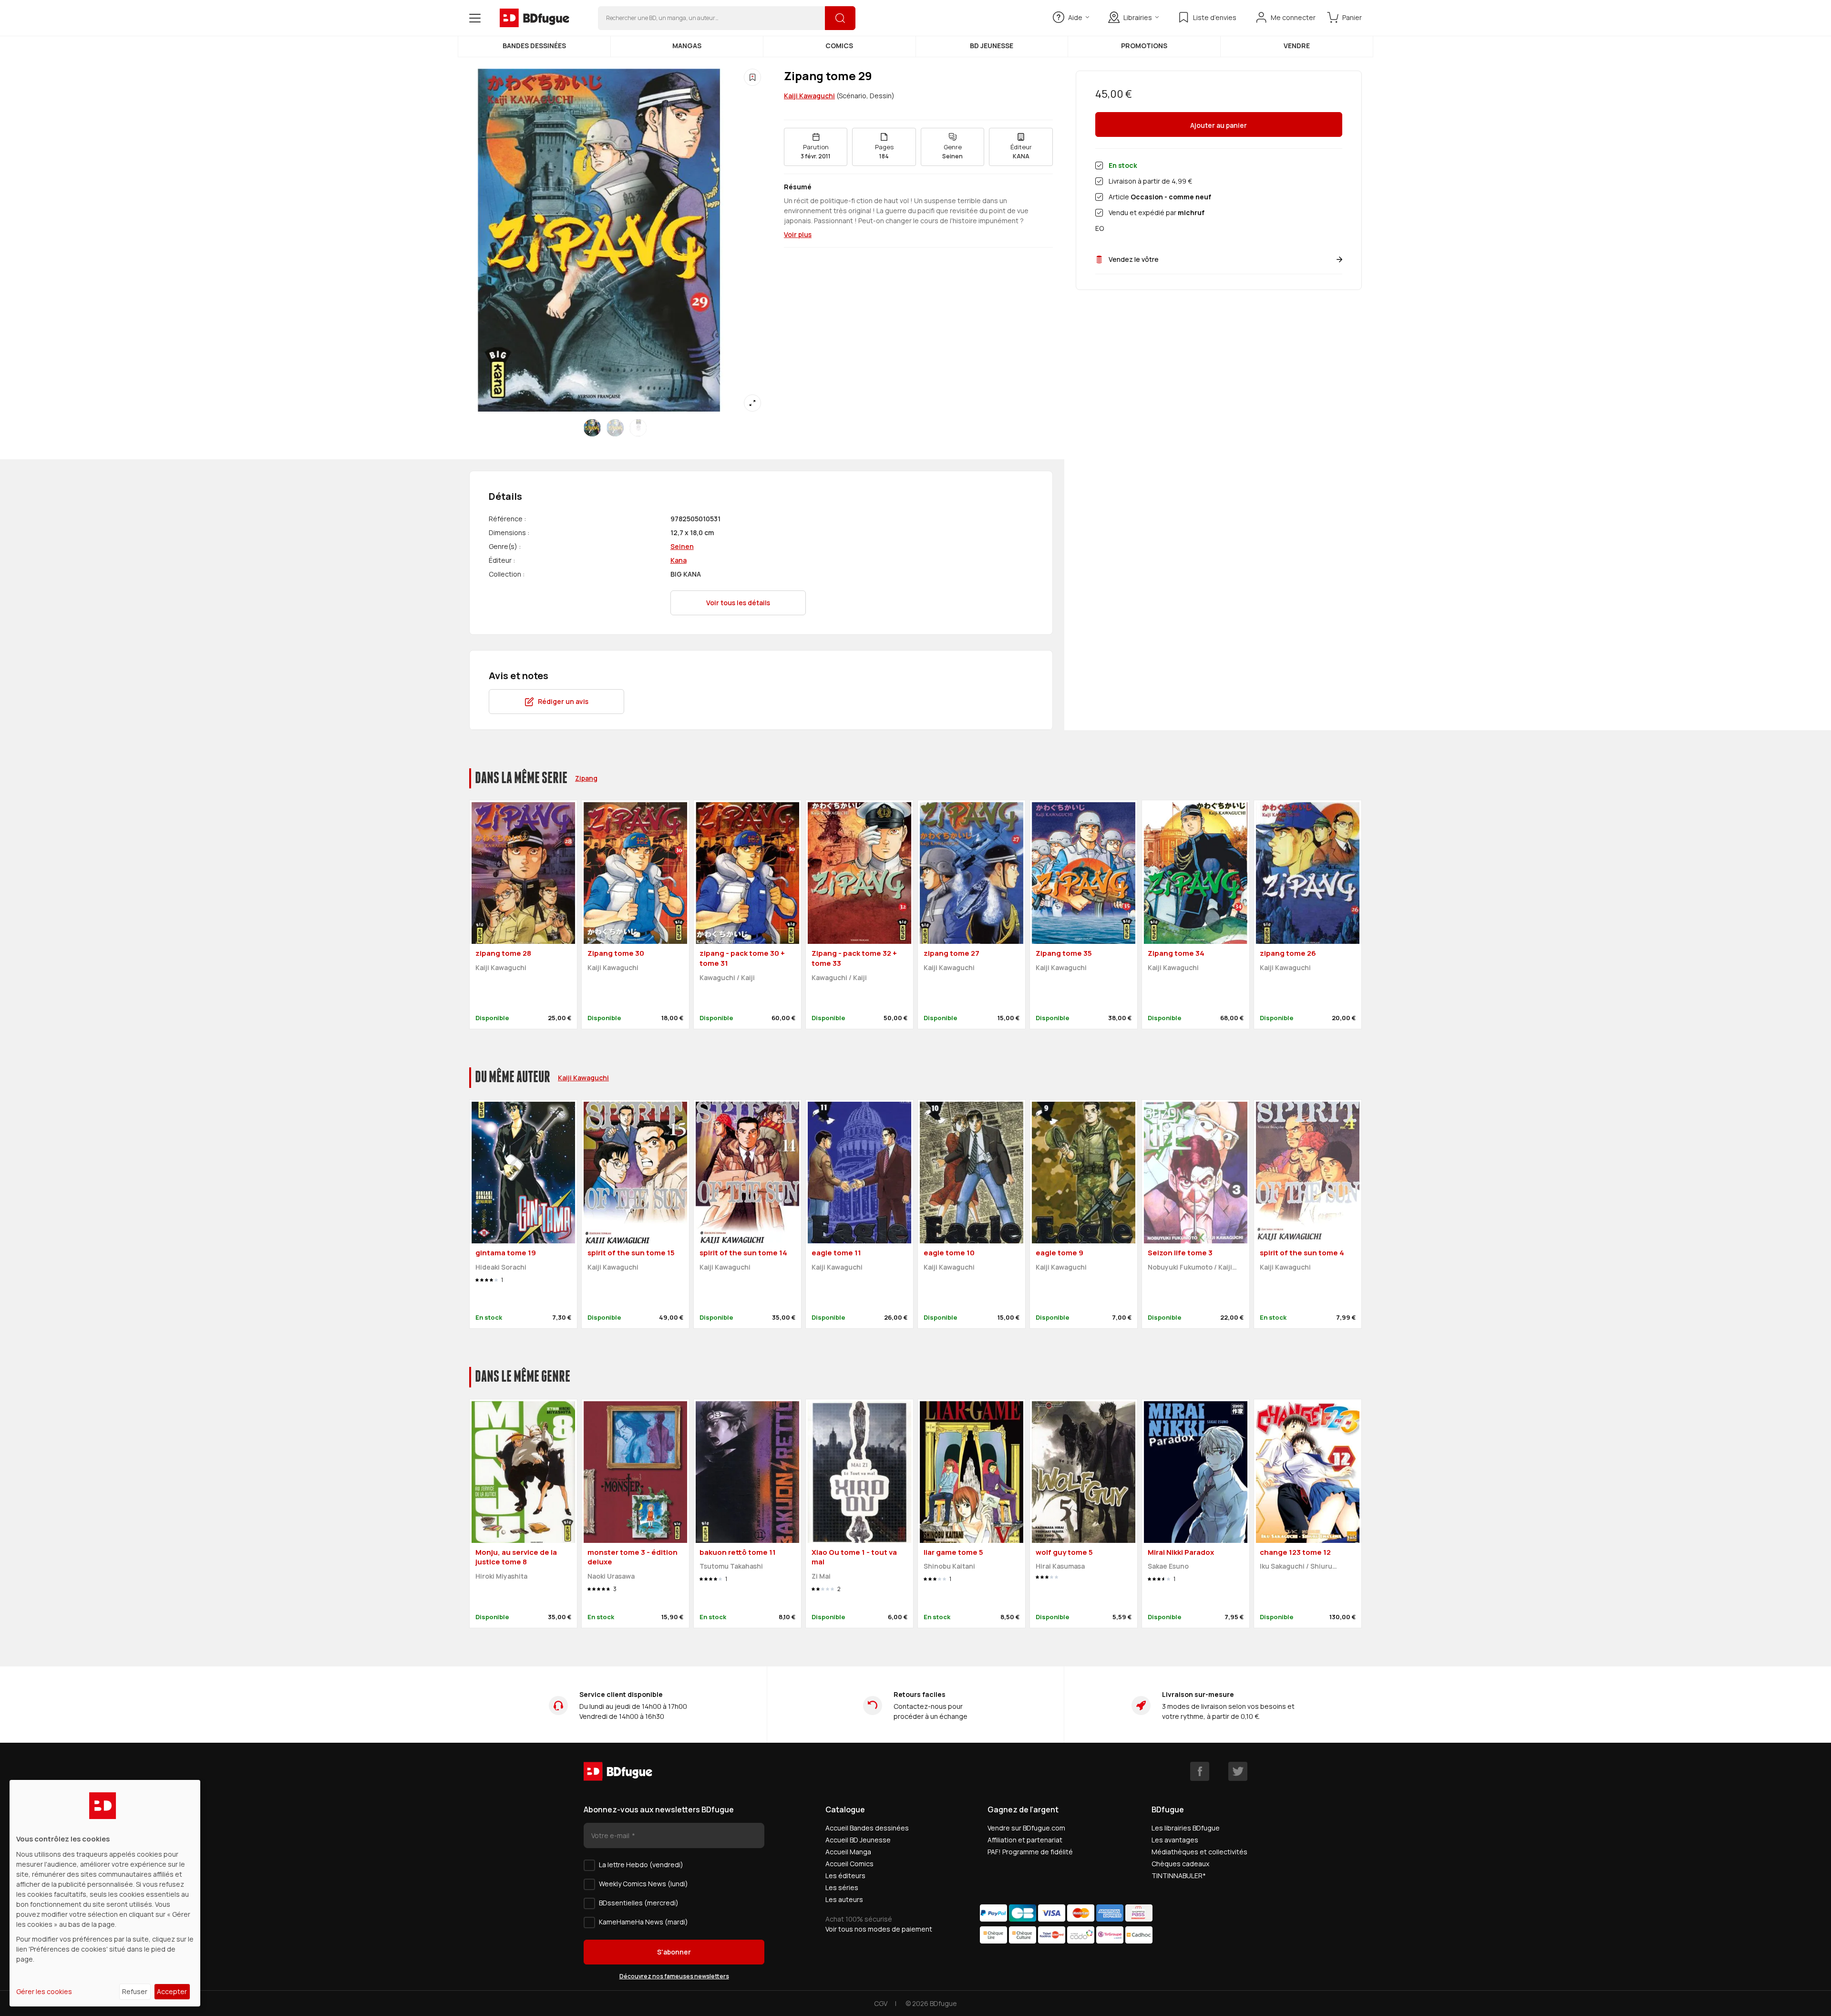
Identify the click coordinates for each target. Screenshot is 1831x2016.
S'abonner (674, 1952)
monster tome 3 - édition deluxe (633, 1557)
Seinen (682, 546)
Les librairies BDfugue (1186, 1828)
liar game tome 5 (953, 1552)
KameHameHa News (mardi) (643, 1922)
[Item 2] (638, 428)
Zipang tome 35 (1064, 953)
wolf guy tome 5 (1064, 1552)
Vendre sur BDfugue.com (1026, 1828)
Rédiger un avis (563, 701)
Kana (679, 560)
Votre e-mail (611, 1835)
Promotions (1144, 46)
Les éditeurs (845, 1876)
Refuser (135, 1991)
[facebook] (1200, 1771)
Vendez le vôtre (1134, 259)
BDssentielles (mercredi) (639, 1903)
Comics (839, 46)
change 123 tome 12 (1295, 1552)
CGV (881, 2003)
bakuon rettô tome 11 (738, 1552)
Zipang (586, 778)
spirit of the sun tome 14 (743, 1253)
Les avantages (1175, 1840)
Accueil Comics (849, 1864)
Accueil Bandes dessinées (867, 1828)
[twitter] (1238, 1771)
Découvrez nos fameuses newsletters (674, 1976)
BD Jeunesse (992, 46)
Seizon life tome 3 (1180, 1253)
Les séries (842, 1887)
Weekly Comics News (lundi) (643, 1884)
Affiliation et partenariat (1025, 1840)
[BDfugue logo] (535, 18)
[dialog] (105, 1893)
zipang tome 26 (1288, 953)
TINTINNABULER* (1179, 1876)
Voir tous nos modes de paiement (879, 1929)
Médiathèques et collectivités (1199, 1852)
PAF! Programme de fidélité (1030, 1852)
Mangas (687, 46)
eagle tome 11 (836, 1253)
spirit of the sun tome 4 (1302, 1253)
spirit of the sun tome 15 (631, 1253)
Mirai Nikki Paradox (1181, 1552)
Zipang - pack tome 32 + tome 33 (854, 958)
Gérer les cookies (44, 1991)
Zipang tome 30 (616, 953)
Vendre (1297, 46)
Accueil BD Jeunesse (858, 1840)
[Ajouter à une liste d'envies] (752, 77)
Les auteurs (844, 1899)
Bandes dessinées (534, 46)
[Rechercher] (840, 18)
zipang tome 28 (503, 953)
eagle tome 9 (1060, 1253)
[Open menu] (475, 18)
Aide (1075, 17)
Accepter (172, 1991)
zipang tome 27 (952, 953)
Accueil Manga (848, 1852)
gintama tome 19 (506, 1253)
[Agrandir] (752, 403)
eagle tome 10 (949, 1253)
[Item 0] (592, 428)
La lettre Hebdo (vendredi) (641, 1865)
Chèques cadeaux (1180, 1864)
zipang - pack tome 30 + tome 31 (742, 958)
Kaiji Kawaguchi (809, 96)
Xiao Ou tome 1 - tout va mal (854, 1557)
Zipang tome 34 (1176, 953)
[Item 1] (615, 428)
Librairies (1138, 17)
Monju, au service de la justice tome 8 (516, 1557)
